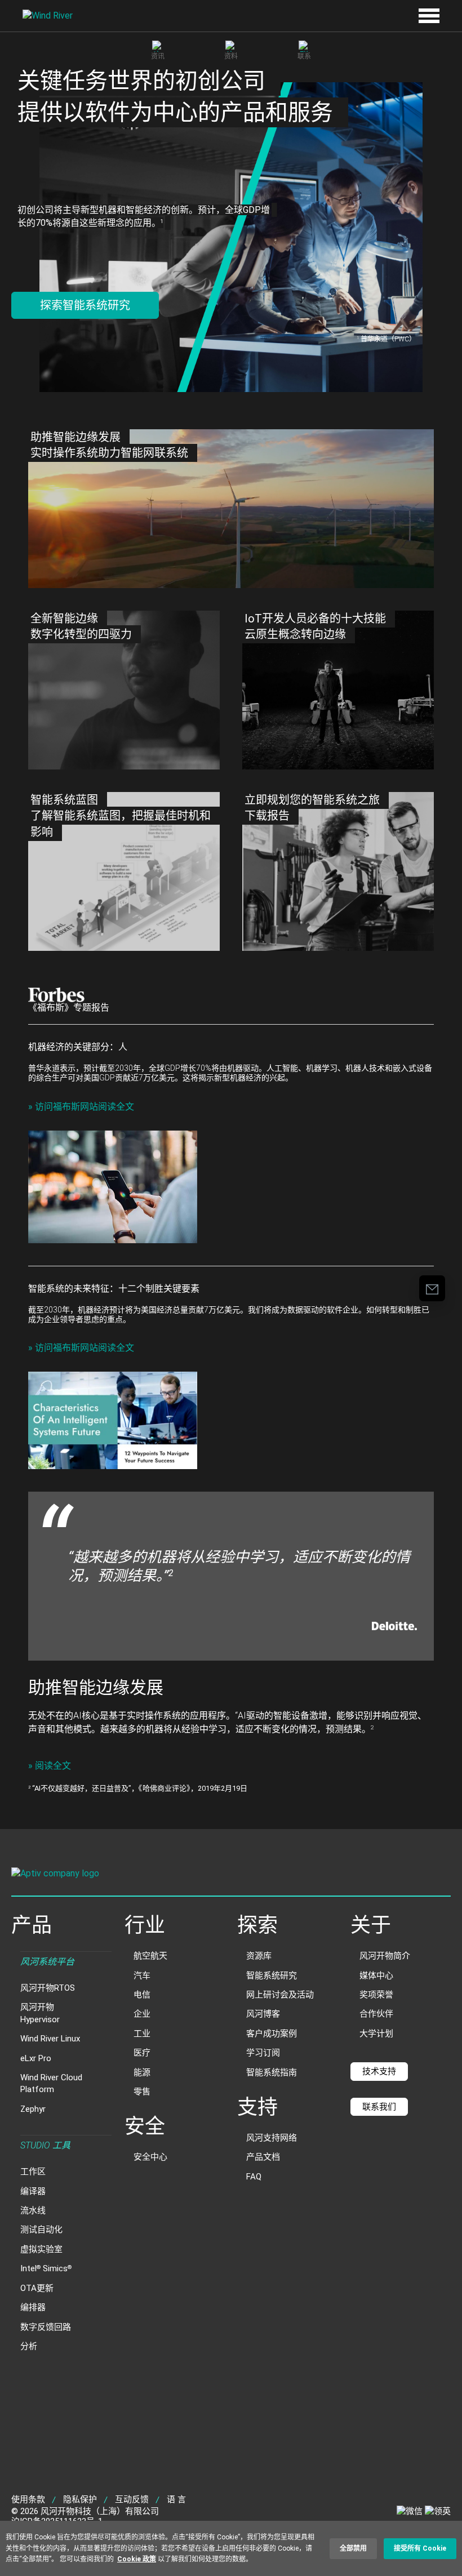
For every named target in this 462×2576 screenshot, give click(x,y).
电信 (142, 1995)
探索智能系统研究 (85, 305)
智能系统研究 (272, 1976)
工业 (142, 2034)
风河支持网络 (272, 2138)
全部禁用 (353, 2548)
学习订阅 (263, 2053)
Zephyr (33, 2109)
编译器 (33, 2191)
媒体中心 (376, 1976)
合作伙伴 (376, 2014)
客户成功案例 (272, 2034)
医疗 (142, 2053)
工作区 (33, 2172)
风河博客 (263, 2014)
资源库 (259, 1956)
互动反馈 (132, 2499)
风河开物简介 (385, 1956)
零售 (142, 2092)
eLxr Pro (36, 2058)
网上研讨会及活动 (280, 1995)
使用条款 (28, 2499)
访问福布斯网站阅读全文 (81, 1107)
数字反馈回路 (46, 2327)
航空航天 (150, 1956)
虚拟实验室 (41, 2249)
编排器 (33, 2307)
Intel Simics (46, 2268)
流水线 (33, 2210)
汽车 (142, 1976)
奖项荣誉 (376, 1995)
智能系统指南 (272, 2072)
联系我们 (379, 2107)
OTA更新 (37, 2288)
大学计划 (376, 2034)
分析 (29, 2346)
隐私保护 (80, 2499)
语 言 (176, 2499)
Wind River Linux (50, 2039)
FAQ (254, 2177)
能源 (142, 2072)
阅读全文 (50, 1766)
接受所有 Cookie (420, 2548)
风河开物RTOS (48, 1988)
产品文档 (263, 2157)
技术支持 (379, 2071)
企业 (142, 2014)
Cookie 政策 (137, 2559)
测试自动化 (41, 2230)
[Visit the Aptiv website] (231, 1875)
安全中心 (150, 2157)
